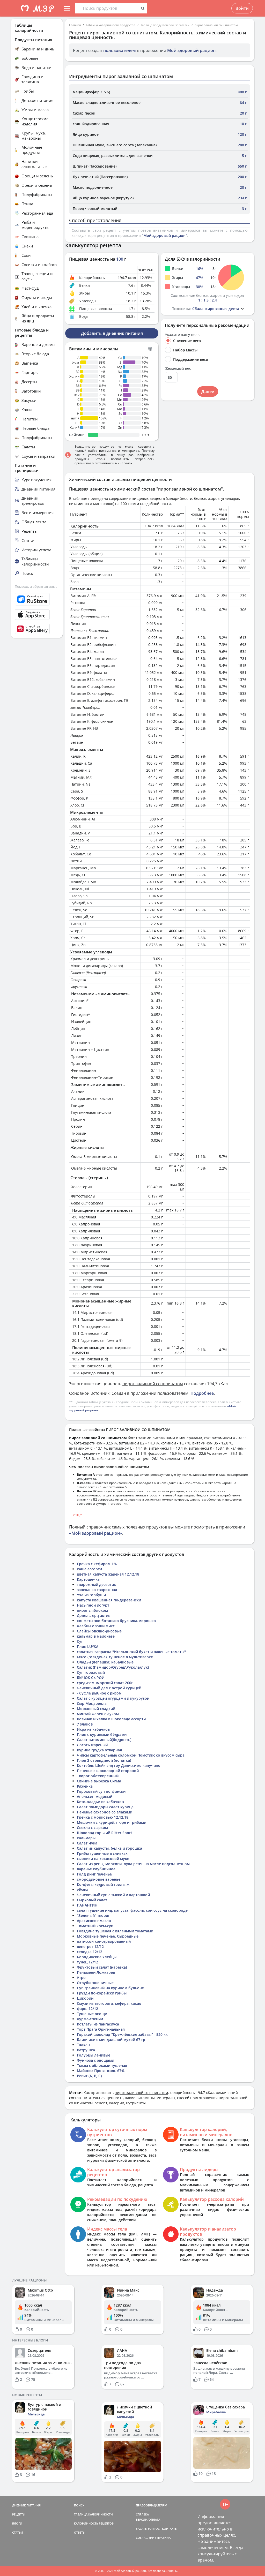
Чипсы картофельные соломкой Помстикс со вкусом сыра (131, 1755)
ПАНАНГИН (87, 1905)
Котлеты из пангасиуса (98, 2024)
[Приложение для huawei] (37, 629)
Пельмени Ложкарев (96, 1972)
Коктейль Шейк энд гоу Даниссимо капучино (119, 1765)
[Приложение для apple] (37, 615)
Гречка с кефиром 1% (97, 1564)
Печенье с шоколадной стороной (108, 1771)
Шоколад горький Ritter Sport (105, 1833)
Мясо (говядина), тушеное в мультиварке (115, 1657)
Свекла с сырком (92, 1828)
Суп (80, 1641)
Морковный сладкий (96, 1709)
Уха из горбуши (91, 1595)
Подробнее (202, 1393)
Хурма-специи (90, 2019)
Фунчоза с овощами (95, 2060)
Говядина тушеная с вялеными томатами (115, 1931)
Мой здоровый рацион (191, 50)
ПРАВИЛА (164, 2538)
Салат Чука (87, 1843)
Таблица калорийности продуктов (111, 25)
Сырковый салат (92, 1900)
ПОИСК (79, 2505)
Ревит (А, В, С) (89, 2076)
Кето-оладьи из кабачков (100, 1802)
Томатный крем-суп (95, 1926)
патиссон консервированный (104, 1941)
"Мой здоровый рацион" (164, 235)
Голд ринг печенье (94, 1874)
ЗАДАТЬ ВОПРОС (148, 2529)
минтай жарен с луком (98, 1714)
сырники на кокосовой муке (103, 1859)
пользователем (120, 50)
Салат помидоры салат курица (105, 1807)
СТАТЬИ (18, 2532)
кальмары (86, 1838)
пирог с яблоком (92, 1610)
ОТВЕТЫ (80, 2532)
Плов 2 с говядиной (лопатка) (104, 1760)
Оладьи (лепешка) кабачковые (105, 1662)
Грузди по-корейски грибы (102, 1993)
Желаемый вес (178, 368)
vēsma (83, 1890)
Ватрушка (86, 2050)
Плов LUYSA (88, 1647)
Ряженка (85, 1786)
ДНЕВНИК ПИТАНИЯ (26, 2505)
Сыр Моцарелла (92, 1703)
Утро (81, 1978)
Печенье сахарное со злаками (105, 1812)
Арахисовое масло (94, 1921)
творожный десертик (96, 1584)
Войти (242, 8)
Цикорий (85, 1998)
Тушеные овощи (92, 2014)
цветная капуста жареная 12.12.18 (108, 1574)
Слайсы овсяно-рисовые (99, 1631)
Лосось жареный (92, 1745)
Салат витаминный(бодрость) (104, 1740)
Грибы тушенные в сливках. (103, 1853)
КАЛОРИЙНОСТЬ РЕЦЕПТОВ (94, 2523)
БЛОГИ (17, 2523)
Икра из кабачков (93, 1729)
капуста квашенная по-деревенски (109, 1600)
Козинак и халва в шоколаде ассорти (111, 1719)
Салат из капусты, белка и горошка (109, 1848)
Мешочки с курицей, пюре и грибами (112, 1822)
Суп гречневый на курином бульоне (110, 1988)
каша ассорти (89, 1569)
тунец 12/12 (87, 1962)
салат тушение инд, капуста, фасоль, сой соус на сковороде (132, 1910)
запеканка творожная (97, 1590)
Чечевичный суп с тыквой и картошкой (113, 1895)
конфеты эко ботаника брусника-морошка (116, 1621)
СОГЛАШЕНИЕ (146, 2538)
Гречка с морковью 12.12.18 (103, 1817)
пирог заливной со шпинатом (216, 25)
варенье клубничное (96, 1869)
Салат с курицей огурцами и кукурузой (113, 1698)
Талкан (83, 2045)
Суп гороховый (91, 1672)
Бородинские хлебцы (97, 1957)
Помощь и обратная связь (36, 586)
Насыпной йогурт (93, 1605)
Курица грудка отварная (99, 1750)
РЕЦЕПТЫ (19, 2514)
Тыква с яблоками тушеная (102, 2065)
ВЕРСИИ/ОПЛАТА (148, 2519)
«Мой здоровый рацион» (96, 1533)
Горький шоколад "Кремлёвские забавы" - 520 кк (122, 2034)
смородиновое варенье (99, 1879)
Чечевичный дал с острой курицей (109, 1688)
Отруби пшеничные (95, 1983)
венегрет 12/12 (90, 1946)
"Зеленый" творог (93, 1915)
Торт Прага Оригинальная (101, 2029)
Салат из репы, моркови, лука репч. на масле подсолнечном (133, 1864)
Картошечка (88, 1579)
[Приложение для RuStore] (37, 599)
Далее (208, 391)
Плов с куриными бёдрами (102, 1734)
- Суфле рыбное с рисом (99, 1693)
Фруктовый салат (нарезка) (102, 1967)
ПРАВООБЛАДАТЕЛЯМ (152, 2505)
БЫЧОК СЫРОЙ (91, 1678)
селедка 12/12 (90, 1952)
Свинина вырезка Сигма (99, 1781)
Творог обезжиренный (98, 1776)
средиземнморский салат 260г (105, 1683)
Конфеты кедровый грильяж (103, 1884)
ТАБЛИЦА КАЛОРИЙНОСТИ (93, 2514)
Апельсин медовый (95, 1797)
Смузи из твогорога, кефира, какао (109, 2003)
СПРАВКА (142, 2514)
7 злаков (85, 1724)
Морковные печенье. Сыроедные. (108, 1936)
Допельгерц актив (94, 1615)
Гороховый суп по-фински (101, 1791)
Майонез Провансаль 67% (101, 2071)
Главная (75, 25)
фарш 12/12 (87, 2009)
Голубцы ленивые (94, 2055)
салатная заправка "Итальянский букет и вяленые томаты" (131, 1652)
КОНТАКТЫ (170, 2529)
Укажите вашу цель (182, 335)
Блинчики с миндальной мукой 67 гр (111, 2040)
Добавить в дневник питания (112, 333)
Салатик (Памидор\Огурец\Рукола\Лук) (113, 1667)
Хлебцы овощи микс (96, 1626)
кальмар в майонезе (96, 1636)
